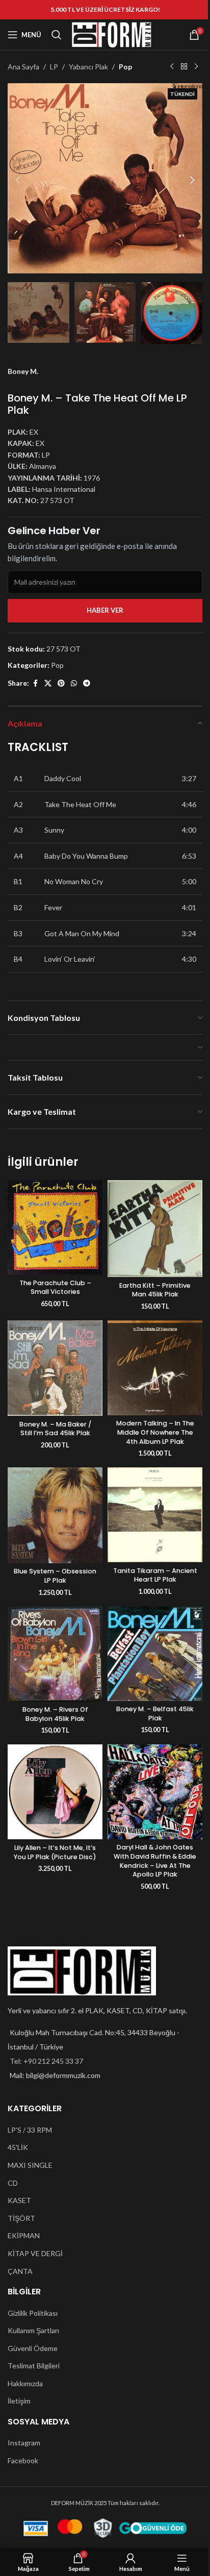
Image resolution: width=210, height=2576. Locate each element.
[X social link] (48, 683)
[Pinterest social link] (61, 683)
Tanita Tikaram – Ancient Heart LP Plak (155, 1575)
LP (54, 67)
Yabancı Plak (88, 67)
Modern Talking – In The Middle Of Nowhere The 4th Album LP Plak (155, 1432)
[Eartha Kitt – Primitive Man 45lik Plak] (155, 1229)
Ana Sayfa (23, 67)
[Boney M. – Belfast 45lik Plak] (155, 1654)
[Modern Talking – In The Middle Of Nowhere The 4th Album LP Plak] (155, 1368)
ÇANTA (20, 2271)
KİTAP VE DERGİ (35, 2253)
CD (13, 2183)
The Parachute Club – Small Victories (55, 1287)
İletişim (19, 2401)
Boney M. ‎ (24, 371)
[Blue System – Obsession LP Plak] (55, 1515)
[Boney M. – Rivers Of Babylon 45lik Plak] (55, 1654)
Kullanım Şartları (33, 2330)
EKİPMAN (24, 2235)
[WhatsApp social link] (74, 683)
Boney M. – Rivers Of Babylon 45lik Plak (55, 1714)
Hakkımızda (25, 2383)
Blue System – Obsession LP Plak (55, 1576)
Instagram (24, 2443)
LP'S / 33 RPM (30, 2130)
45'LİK (18, 2147)
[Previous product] (172, 67)
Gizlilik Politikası (33, 2313)
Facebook (23, 2460)
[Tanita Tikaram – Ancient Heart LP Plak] (155, 1515)
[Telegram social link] (87, 683)
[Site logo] (112, 34)
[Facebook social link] (35, 683)
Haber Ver (105, 610)
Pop (125, 67)
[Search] (57, 35)
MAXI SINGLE (30, 2165)
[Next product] (196, 67)
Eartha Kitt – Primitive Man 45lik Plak (155, 1290)
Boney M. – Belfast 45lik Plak (155, 1714)
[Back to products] (184, 67)
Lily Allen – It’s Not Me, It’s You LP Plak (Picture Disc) (55, 1852)
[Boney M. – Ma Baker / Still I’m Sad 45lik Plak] (55, 1368)
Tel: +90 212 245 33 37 (46, 2061)
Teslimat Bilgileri (34, 2366)
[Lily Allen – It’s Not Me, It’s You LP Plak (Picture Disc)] (55, 1792)
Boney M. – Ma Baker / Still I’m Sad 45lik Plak (55, 1429)
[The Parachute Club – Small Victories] (55, 1227)
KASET (19, 2200)
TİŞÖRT (21, 2218)
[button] (18, 180)
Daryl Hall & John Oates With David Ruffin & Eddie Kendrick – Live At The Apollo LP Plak (155, 1861)
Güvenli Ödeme (33, 2348)
